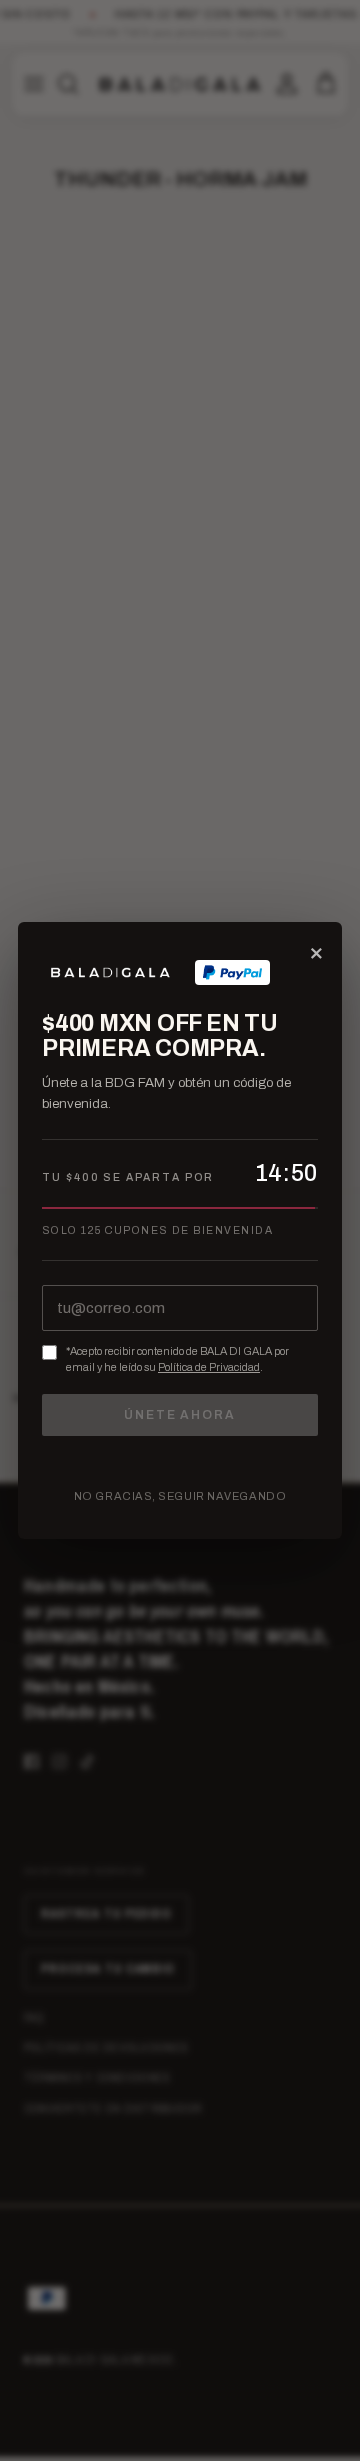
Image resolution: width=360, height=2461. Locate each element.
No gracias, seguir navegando (180, 1496)
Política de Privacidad (209, 1367)
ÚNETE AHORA (180, 1415)
